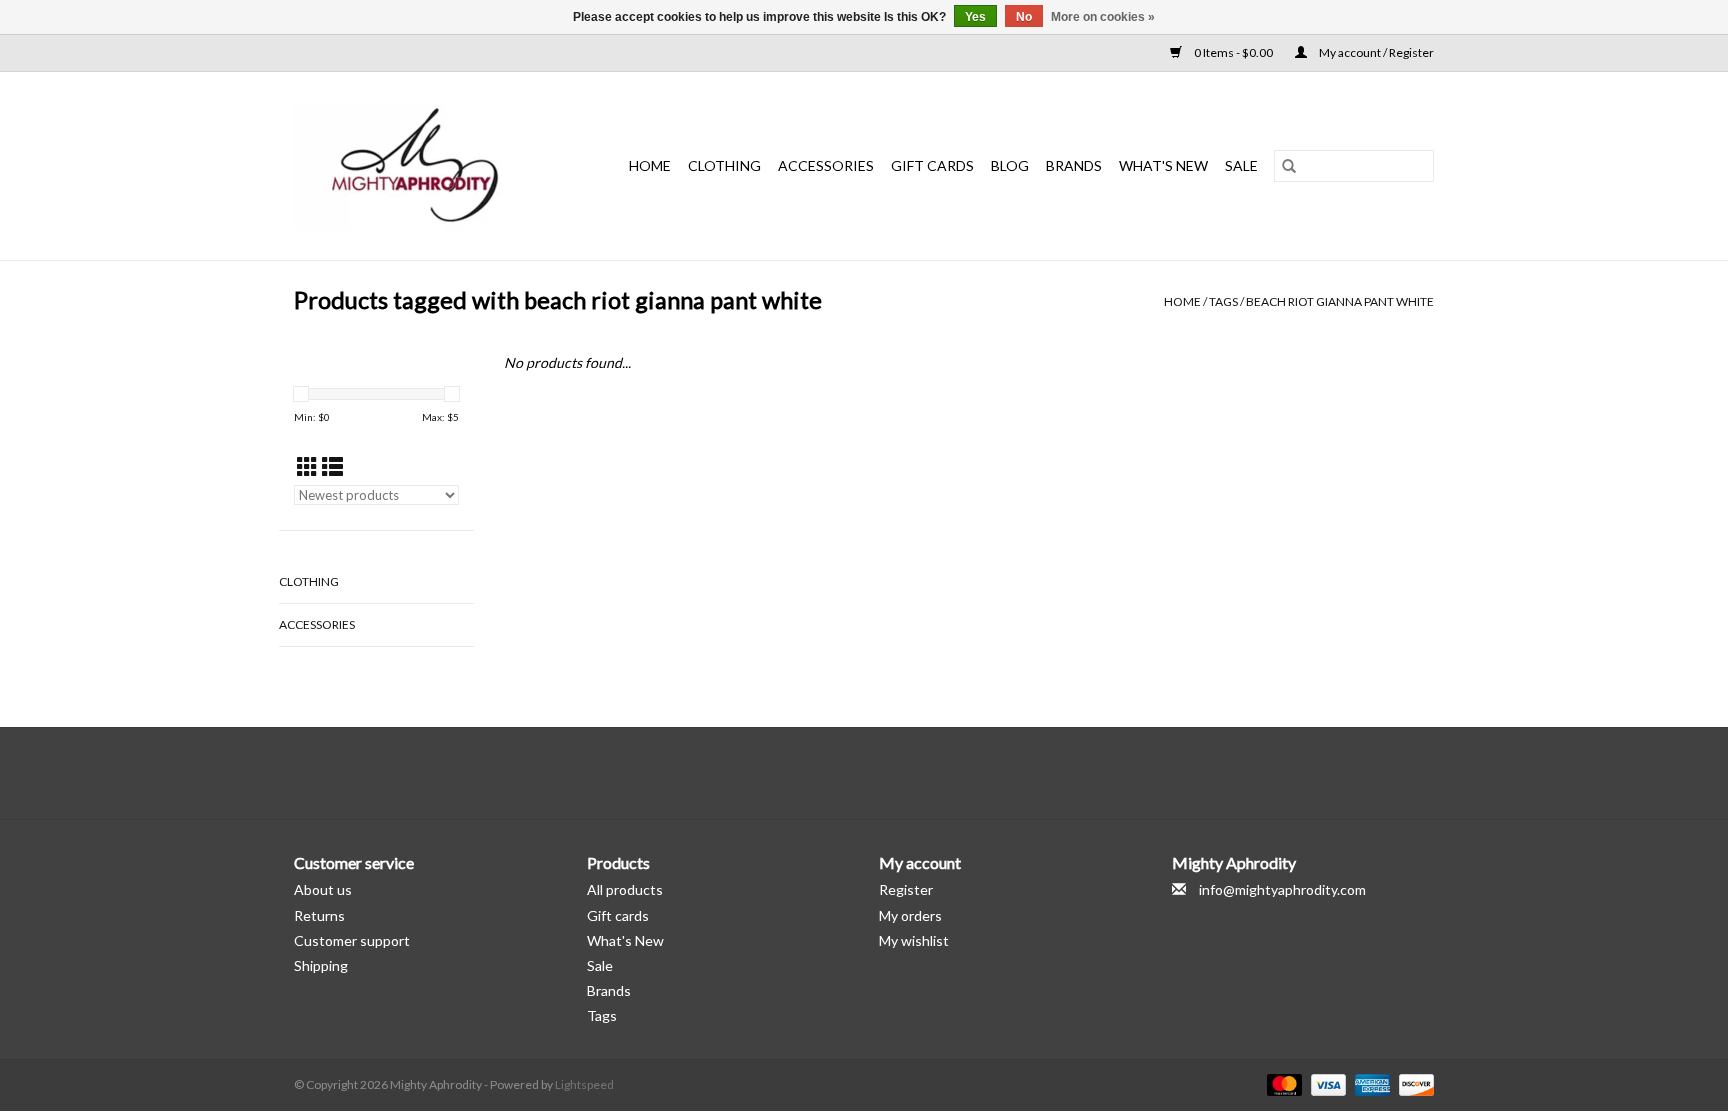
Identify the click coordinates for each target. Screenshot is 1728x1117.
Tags (1223, 301)
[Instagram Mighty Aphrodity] (917, 773)
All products (625, 889)
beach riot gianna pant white (1340, 301)
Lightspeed (584, 1084)
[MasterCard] (1282, 1083)
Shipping (321, 965)
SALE (1241, 165)
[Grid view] (307, 466)
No (1024, 17)
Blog (1010, 165)
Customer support (352, 940)
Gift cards (932, 165)
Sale (600, 965)
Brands (1074, 165)
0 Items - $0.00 (1233, 52)
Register (906, 889)
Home (650, 165)
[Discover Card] (1413, 1083)
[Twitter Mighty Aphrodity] (847, 773)
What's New (625, 940)
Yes (975, 17)
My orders (910, 915)
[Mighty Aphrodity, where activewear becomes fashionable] (426, 166)
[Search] (1289, 166)
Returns (319, 915)
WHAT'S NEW (1163, 165)
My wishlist (914, 940)
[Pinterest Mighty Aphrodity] (882, 773)
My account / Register (1375, 52)
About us (323, 889)
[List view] (332, 466)
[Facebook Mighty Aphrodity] (812, 773)
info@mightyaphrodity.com (1282, 889)
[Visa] (1326, 1083)
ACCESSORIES (826, 165)
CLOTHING (724, 165)
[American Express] (1370, 1083)
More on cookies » (1103, 17)
